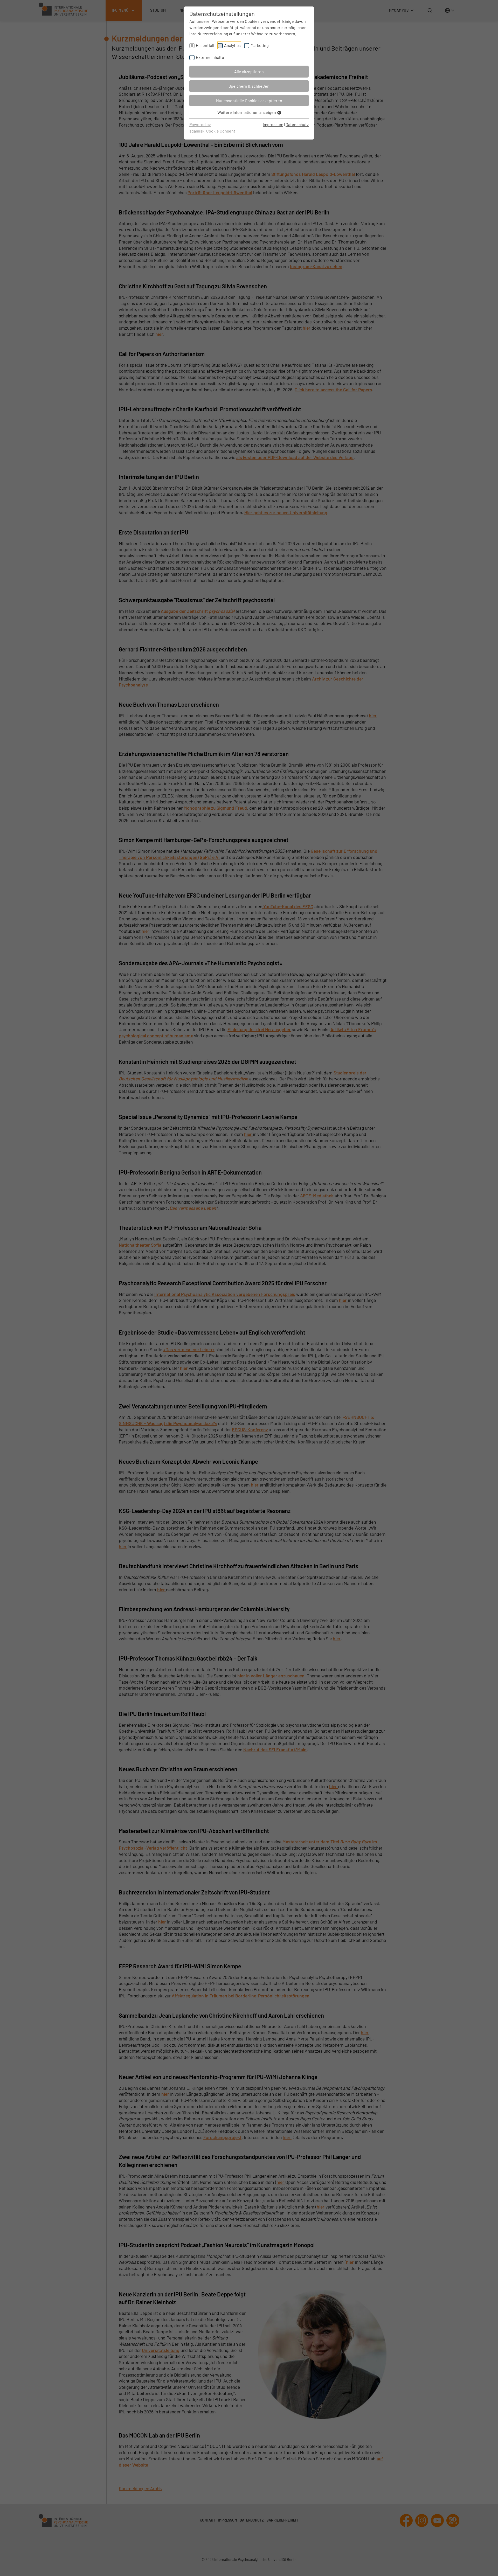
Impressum (273, 124)
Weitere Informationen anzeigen (247, 112)
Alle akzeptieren (249, 71)
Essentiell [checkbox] (205, 45)
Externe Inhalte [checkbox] (210, 57)
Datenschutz (297, 124)
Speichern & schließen (249, 86)
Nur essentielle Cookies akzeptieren (249, 100)
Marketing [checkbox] (260, 45)
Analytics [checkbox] (232, 45)
